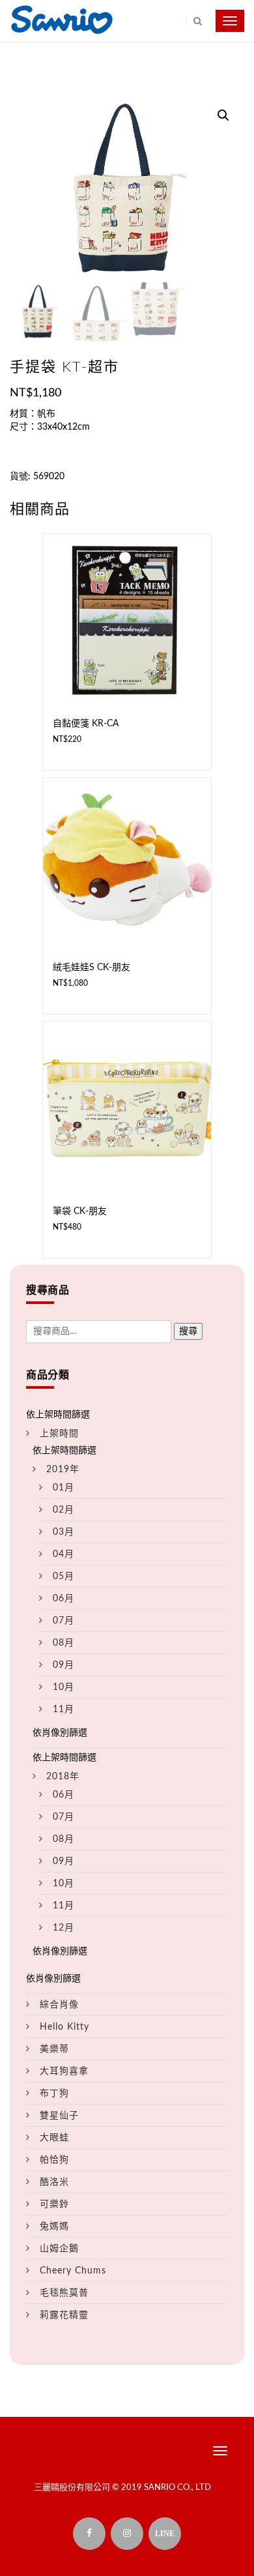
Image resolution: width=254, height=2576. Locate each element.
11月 (63, 1710)
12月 (63, 1928)
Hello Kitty (64, 2027)
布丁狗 (54, 2094)
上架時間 (59, 1434)
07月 (63, 1621)
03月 (63, 1532)
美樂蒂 (54, 2049)
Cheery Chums (73, 2271)
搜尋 (188, 1331)
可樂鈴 (54, 2204)
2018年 (63, 1777)
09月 (63, 1665)
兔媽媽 (54, 2227)
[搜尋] (194, 21)
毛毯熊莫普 (64, 2293)
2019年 (63, 1470)
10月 (63, 1687)
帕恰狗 (54, 2160)
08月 (63, 1643)
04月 (63, 1554)
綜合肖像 (59, 2005)
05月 (63, 1577)
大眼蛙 (54, 2138)
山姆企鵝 (59, 2249)
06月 (63, 1599)
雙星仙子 (59, 2116)
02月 (63, 1510)
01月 (63, 1488)
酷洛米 (54, 2182)
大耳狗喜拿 (64, 2071)
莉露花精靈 (64, 2315)
